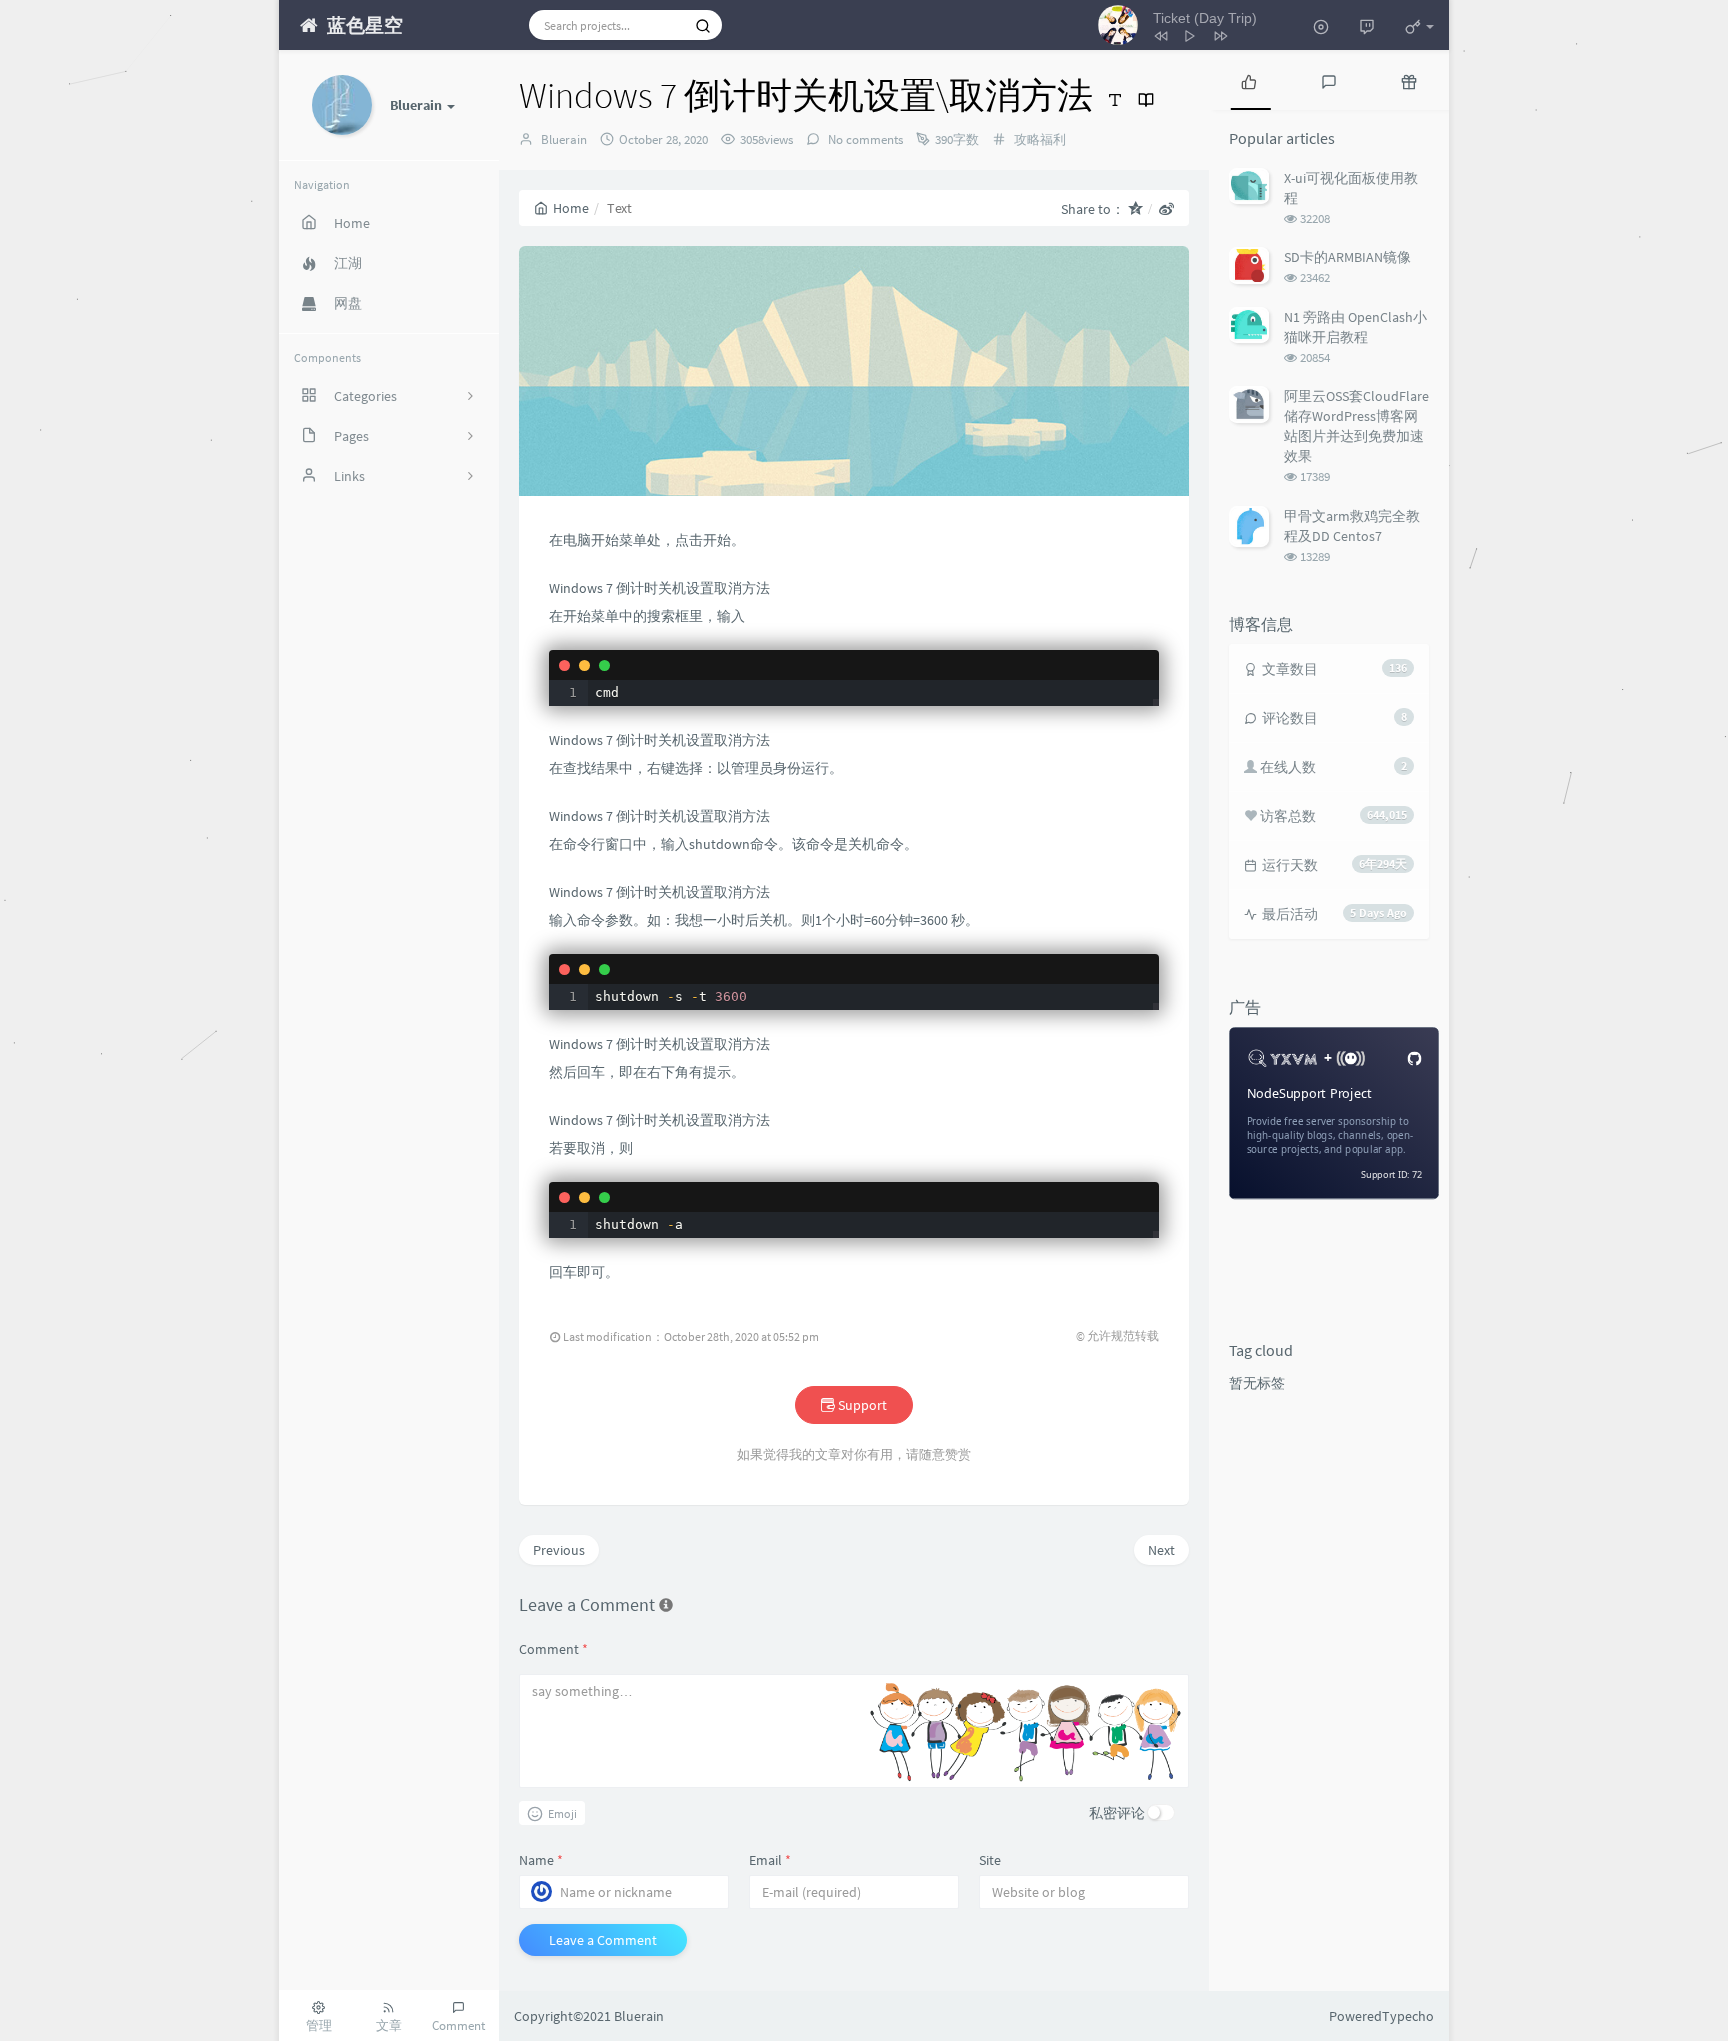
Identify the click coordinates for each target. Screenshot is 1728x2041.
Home (571, 208)
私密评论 (1117, 1813)
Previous (559, 1550)
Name (541, 1860)
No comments (864, 139)
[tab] (1249, 80)
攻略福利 (1040, 139)
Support (861, 1405)
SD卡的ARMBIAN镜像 (1347, 257)
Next (1161, 1550)
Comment (553, 1649)
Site (990, 1860)
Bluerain (564, 139)
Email (770, 1860)
